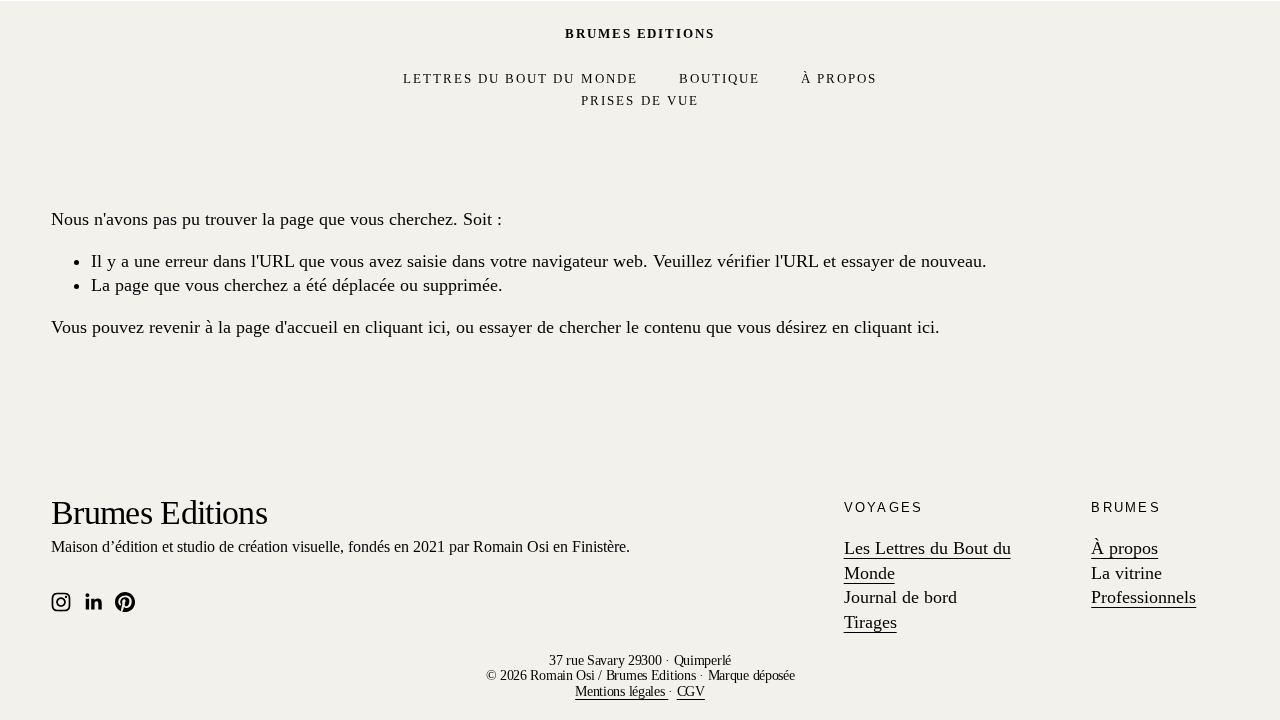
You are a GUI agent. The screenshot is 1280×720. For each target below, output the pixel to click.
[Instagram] (61, 602)
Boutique (719, 79)
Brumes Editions (640, 34)
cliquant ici (405, 327)
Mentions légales (621, 691)
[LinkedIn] (93, 602)
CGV (691, 691)
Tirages (870, 622)
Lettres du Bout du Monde (520, 79)
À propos (839, 79)
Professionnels (1143, 597)
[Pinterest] (125, 602)
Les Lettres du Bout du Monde (927, 560)
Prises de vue (640, 101)
